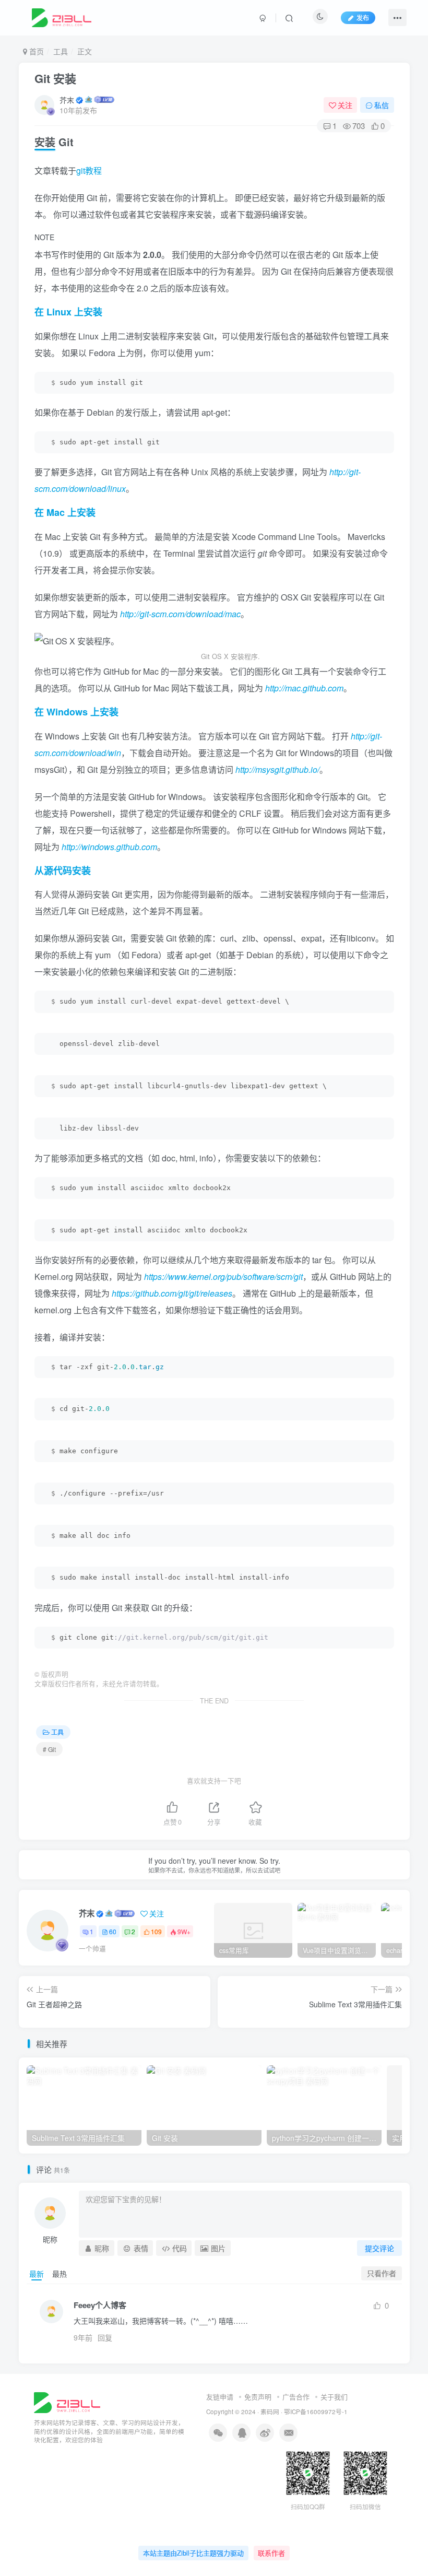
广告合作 (296, 2397)
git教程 (89, 170)
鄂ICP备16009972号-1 (316, 2412)
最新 (37, 2274)
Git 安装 (55, 78)
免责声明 (258, 2397)
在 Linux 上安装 (68, 312)
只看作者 (382, 2273)
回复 (105, 2337)
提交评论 (379, 2248)
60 (113, 1931)
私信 (382, 105)
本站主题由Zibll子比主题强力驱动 (193, 2553)
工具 (61, 51)
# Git (49, 1749)
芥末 (67, 100)
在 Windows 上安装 (76, 712)
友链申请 (220, 2397)
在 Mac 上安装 (65, 512)
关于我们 (334, 2397)
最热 (60, 2274)
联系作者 (271, 2553)
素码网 (270, 2412)
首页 (35, 51)
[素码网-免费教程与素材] (67, 2401)
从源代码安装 (63, 871)
